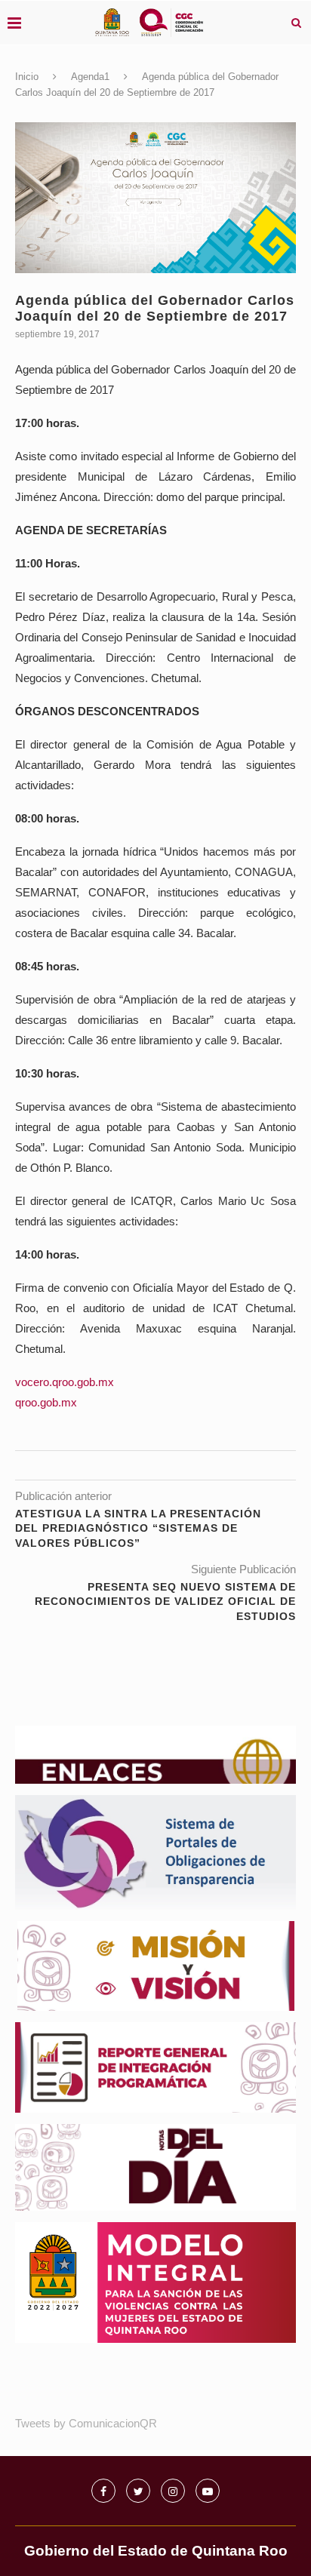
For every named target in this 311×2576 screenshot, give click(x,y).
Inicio (27, 77)
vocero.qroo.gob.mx (65, 1382)
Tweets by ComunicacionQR (86, 2423)
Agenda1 (90, 77)
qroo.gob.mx (46, 1402)
